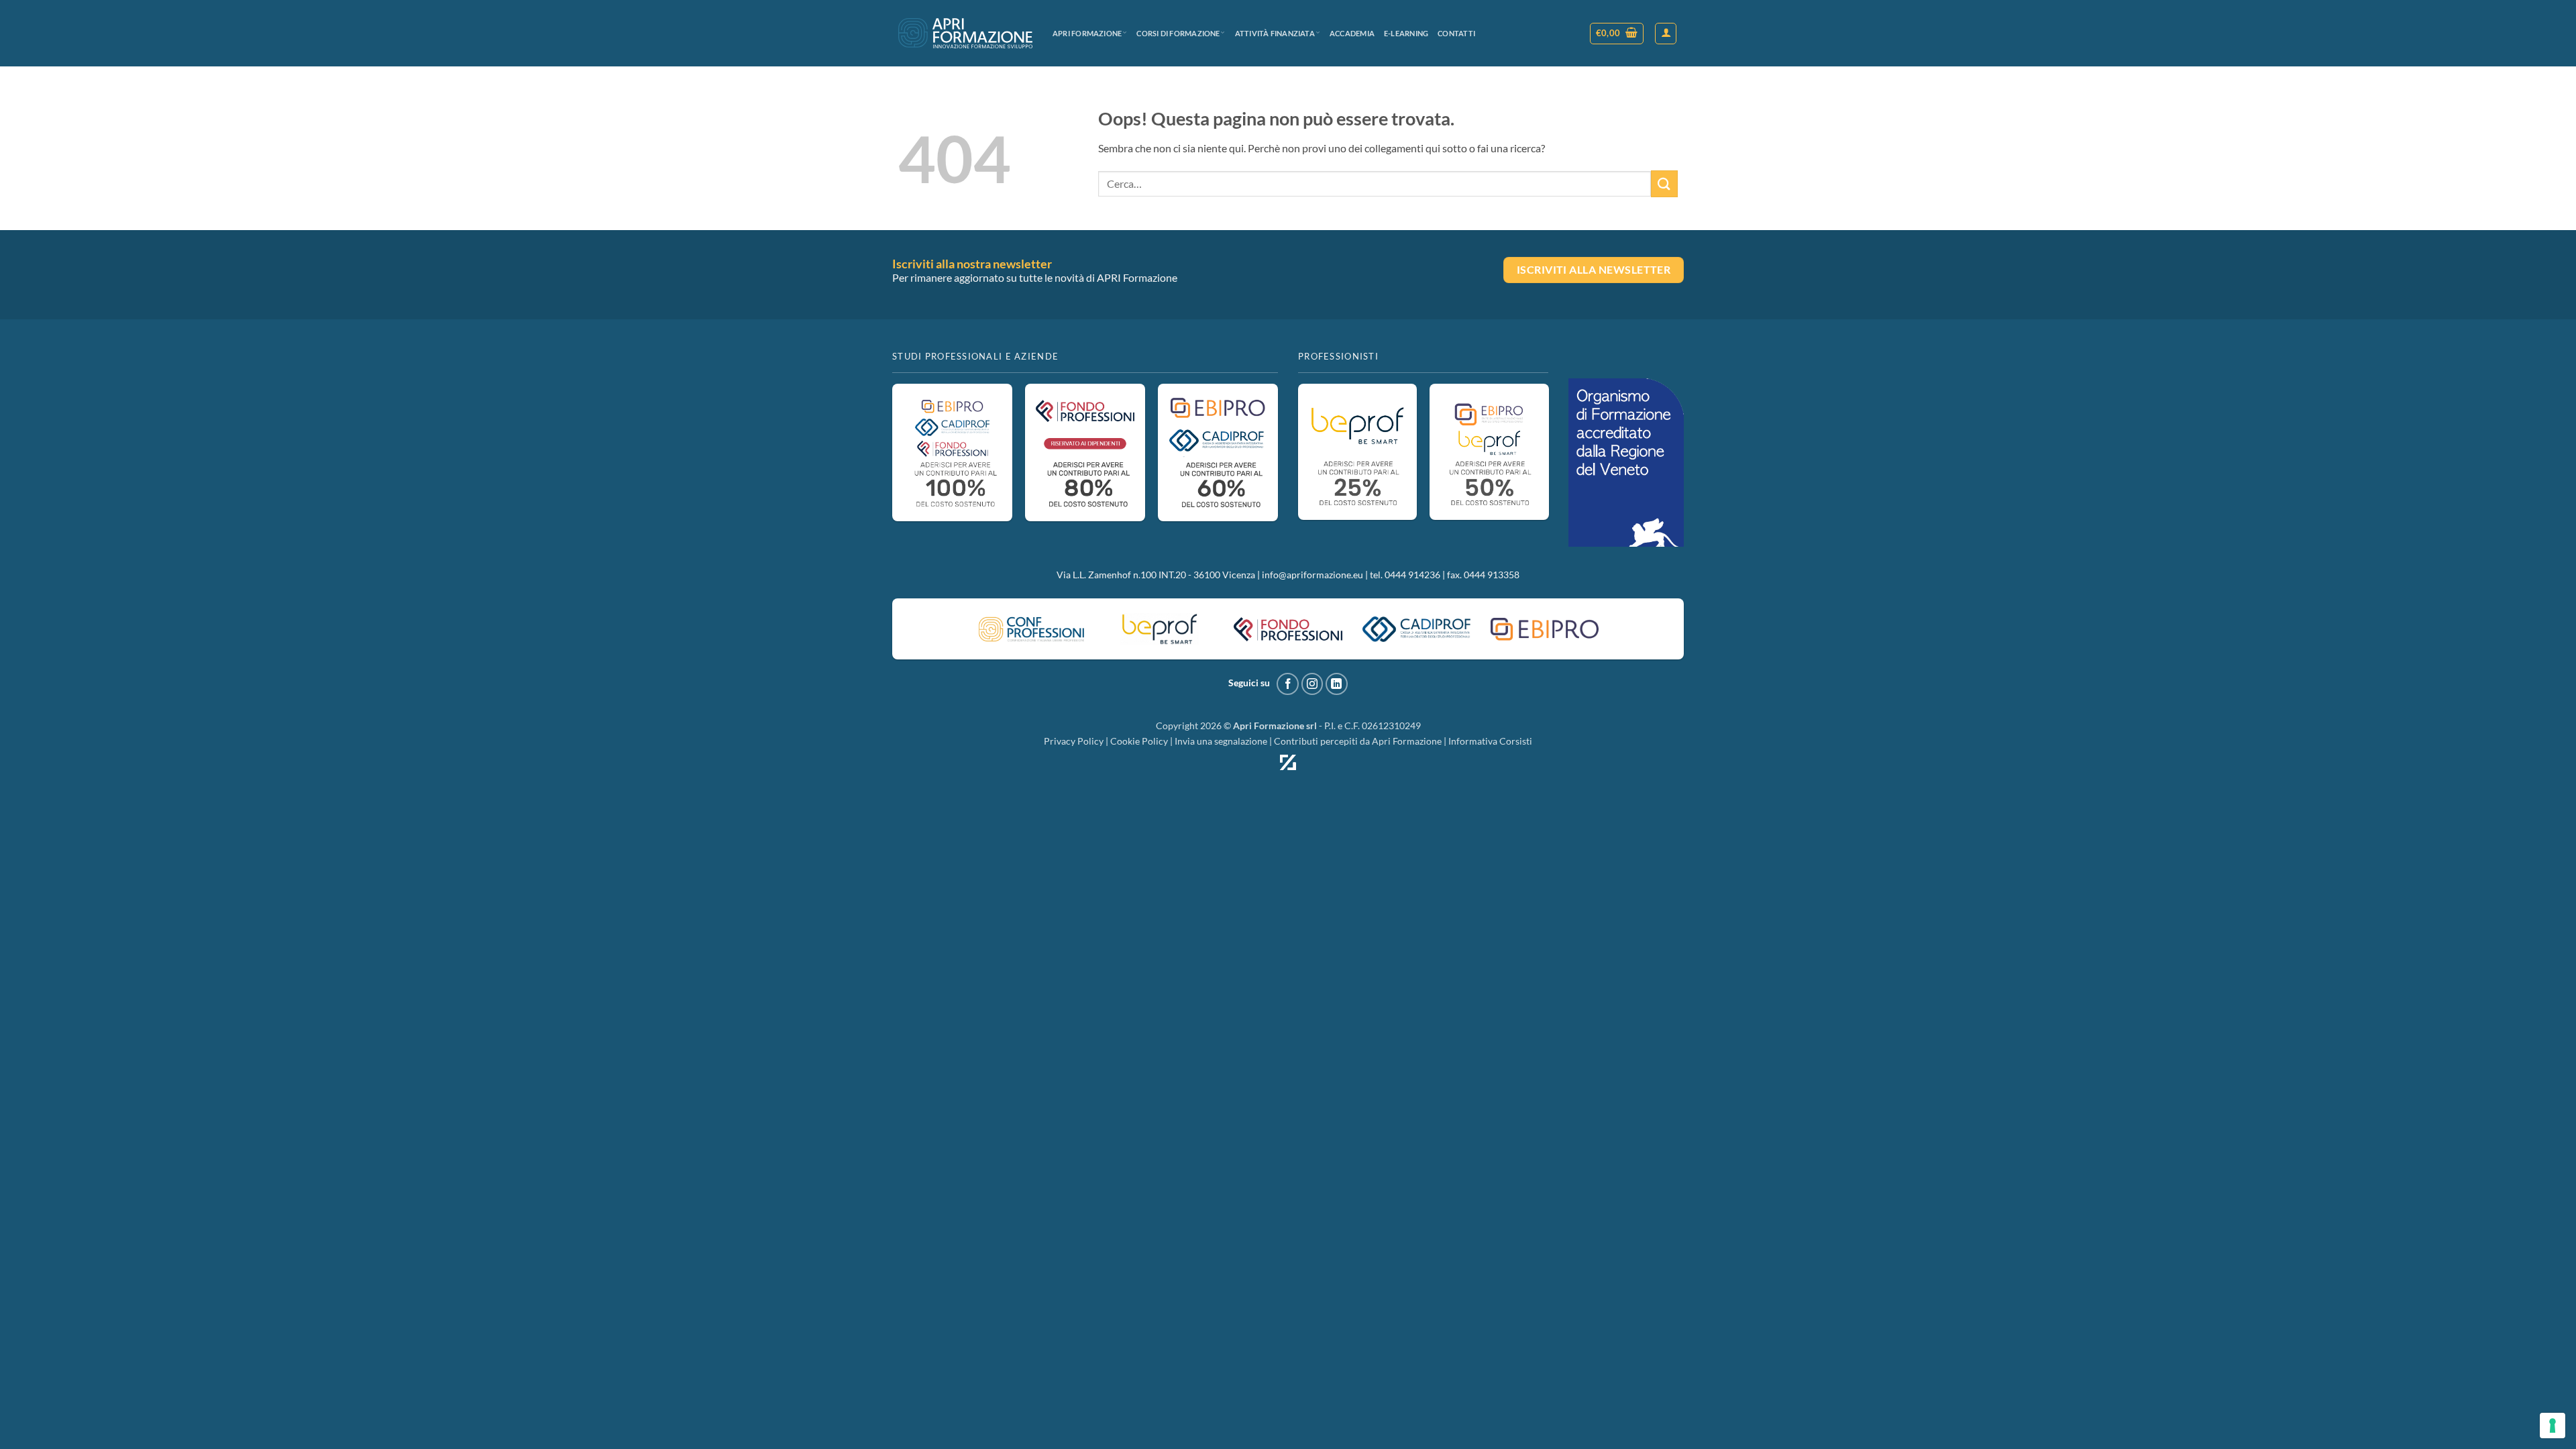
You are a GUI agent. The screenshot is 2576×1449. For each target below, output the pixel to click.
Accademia (1352, 33)
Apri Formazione (1087, 33)
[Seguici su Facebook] (1288, 684)
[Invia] (1664, 183)
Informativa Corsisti (1490, 741)
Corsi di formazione (1178, 33)
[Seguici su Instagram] (1312, 684)
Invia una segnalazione (1221, 741)
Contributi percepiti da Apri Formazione (1358, 741)
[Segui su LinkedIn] (1337, 684)
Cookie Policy (1139, 741)
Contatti (1456, 33)
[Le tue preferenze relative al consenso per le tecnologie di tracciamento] (2553, 1426)
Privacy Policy (1074, 741)
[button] (1617, 34)
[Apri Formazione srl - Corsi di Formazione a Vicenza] (965, 33)
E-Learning (1406, 33)
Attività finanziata (1275, 33)
